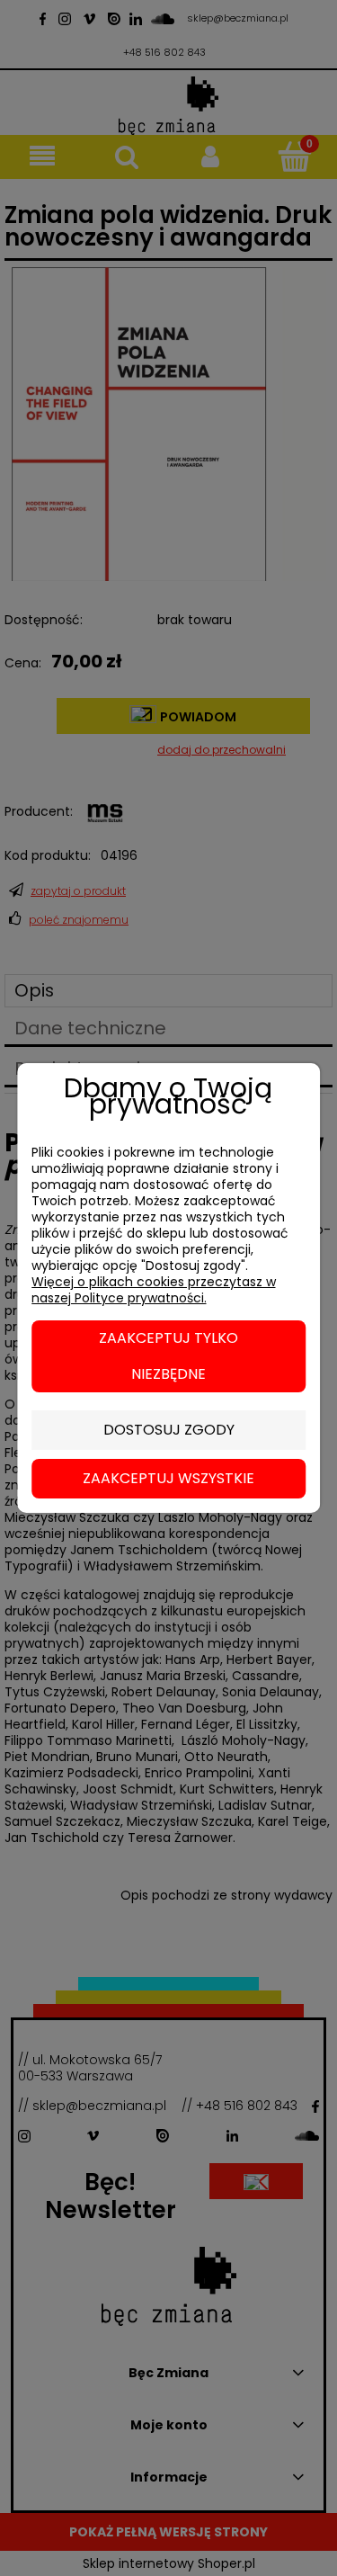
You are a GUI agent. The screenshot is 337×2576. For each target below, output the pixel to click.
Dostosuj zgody (169, 1430)
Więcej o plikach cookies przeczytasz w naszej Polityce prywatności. (154, 1290)
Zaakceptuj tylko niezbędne (168, 1356)
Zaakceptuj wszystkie (168, 1478)
